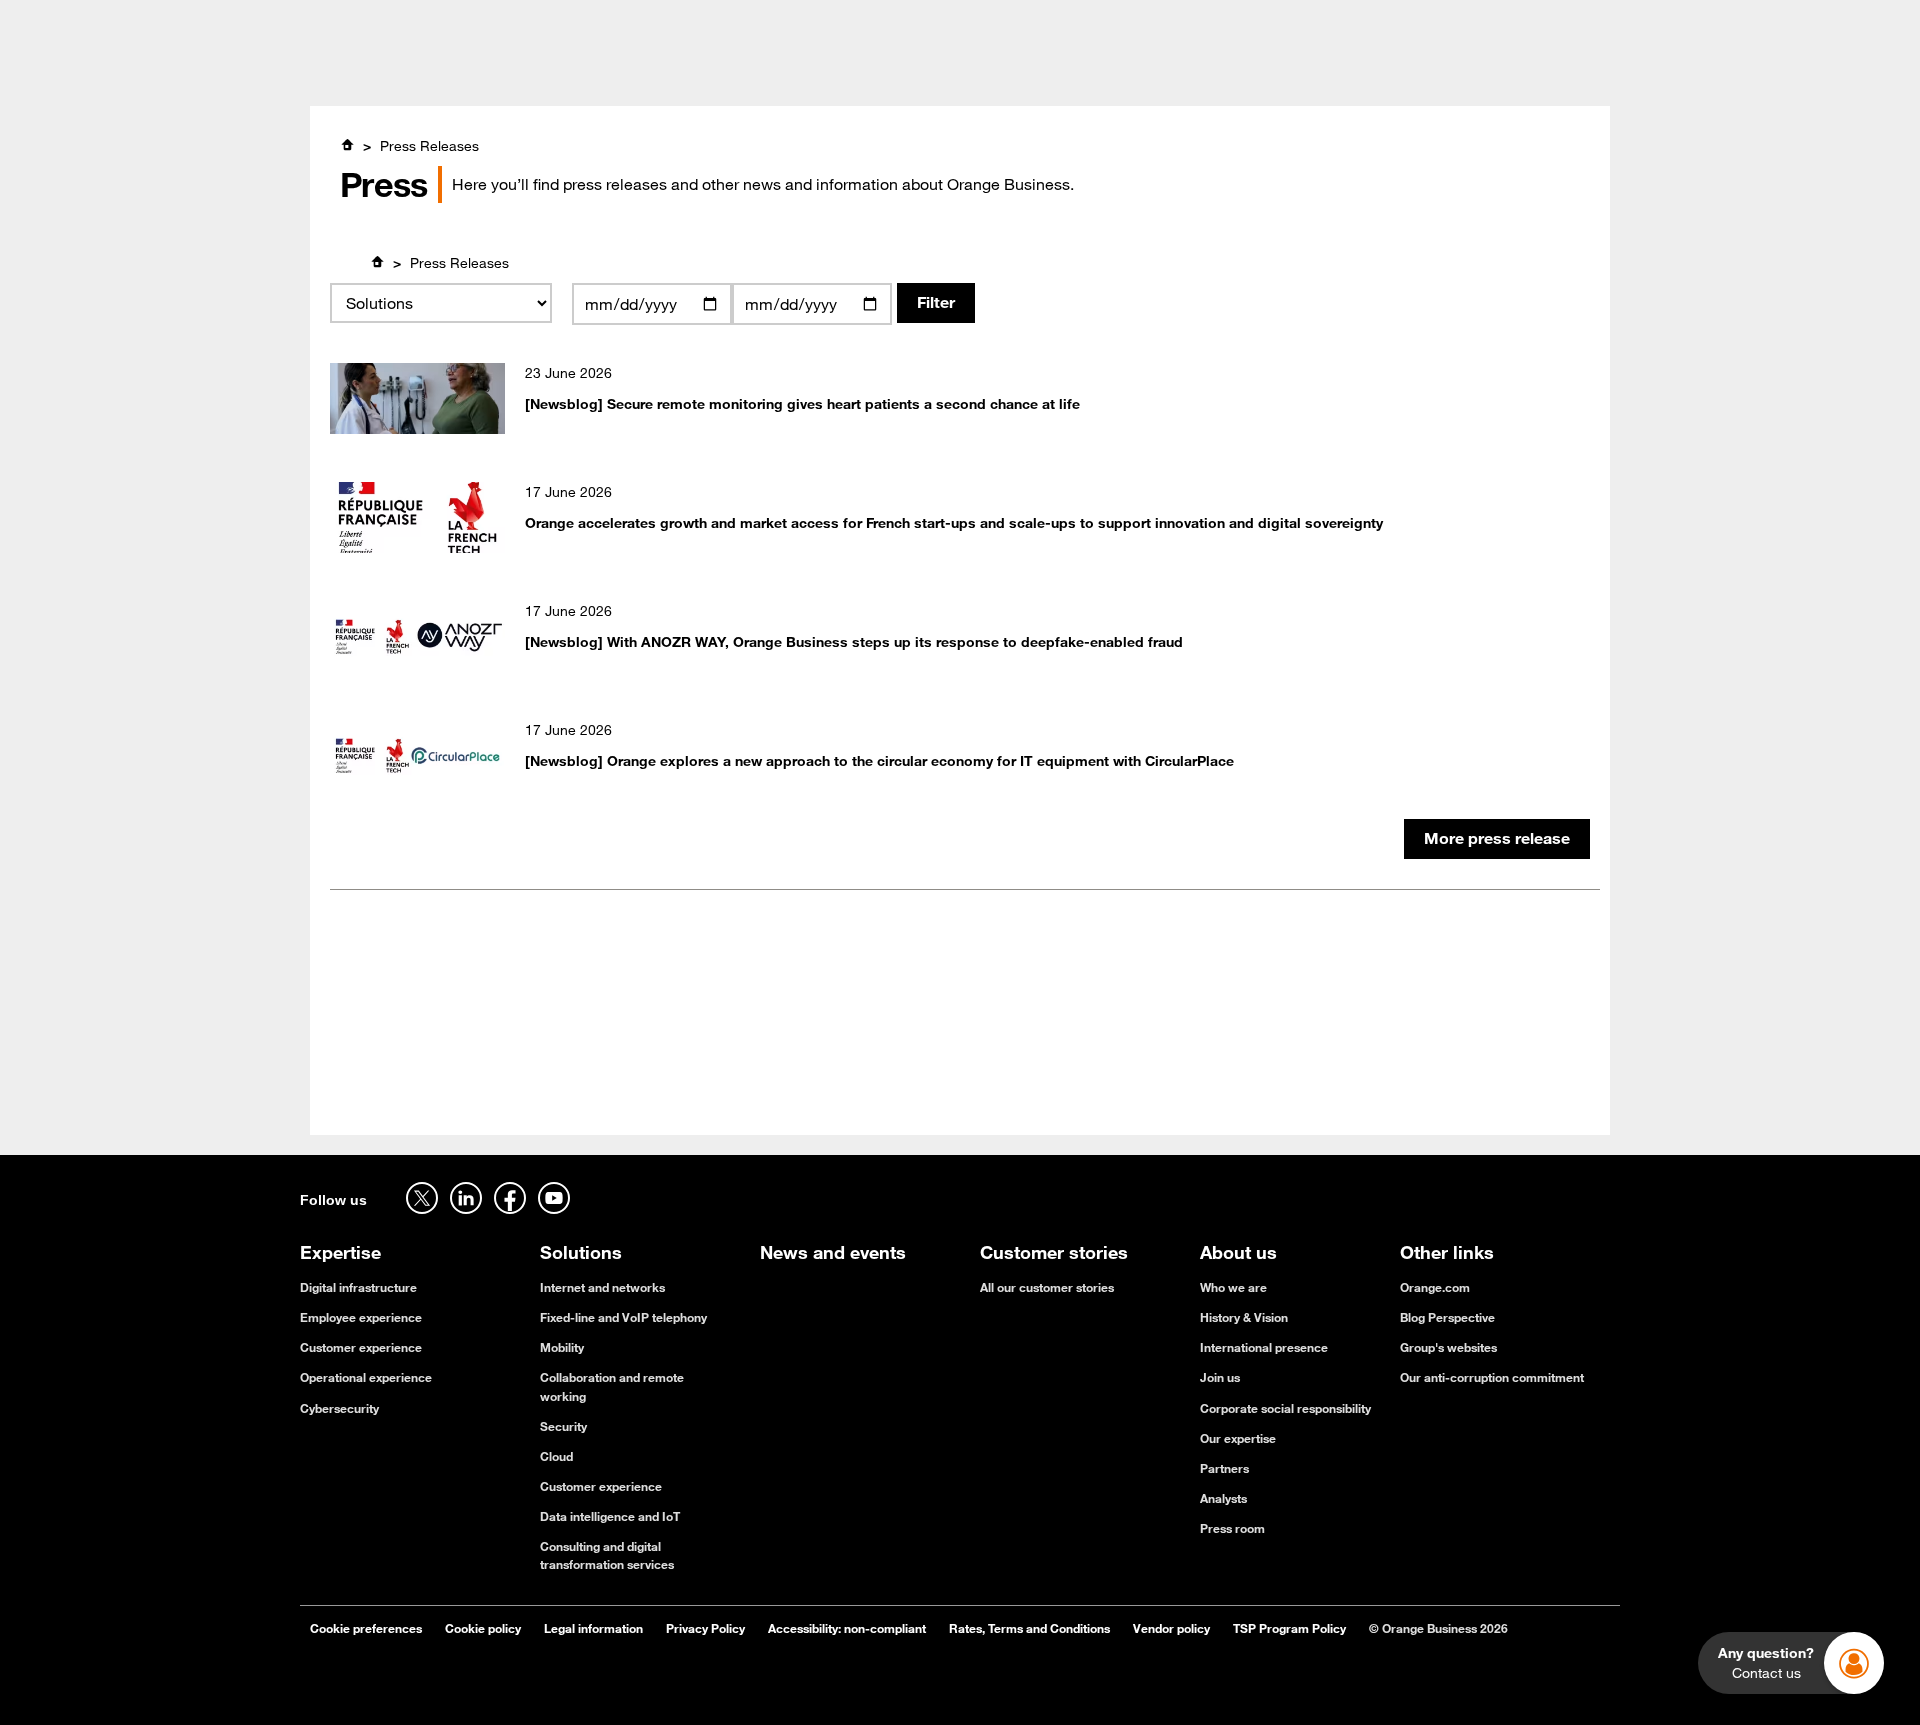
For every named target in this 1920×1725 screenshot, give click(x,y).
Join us (1220, 1377)
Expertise (599, 76)
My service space (1564, 22)
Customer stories (832, 76)
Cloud (556, 1456)
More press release (1497, 838)
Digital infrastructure (358, 1287)
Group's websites (1448, 1347)
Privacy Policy (705, 1628)
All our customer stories (1047, 1287)
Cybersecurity (339, 1408)
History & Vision (1244, 1317)
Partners (1224, 1468)
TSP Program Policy (1289, 1628)
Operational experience (366, 1377)
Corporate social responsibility (1285, 1408)
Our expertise (1238, 1438)
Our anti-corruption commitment (1492, 1377)
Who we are (1233, 1287)
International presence (1264, 1347)
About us (1122, 76)
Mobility (562, 1347)
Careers (325, 22)
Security (563, 1426)
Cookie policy (483, 1628)
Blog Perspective (1447, 1317)
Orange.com (1435, 1287)
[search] (1464, 74)
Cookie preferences (366, 1628)
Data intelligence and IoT (610, 1516)
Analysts (1223, 1498)
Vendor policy (1171, 1628)
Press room (1232, 1528)
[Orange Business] (371, 75)
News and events (993, 76)
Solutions (700, 76)
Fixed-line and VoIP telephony (623, 1317)
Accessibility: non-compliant (847, 1628)
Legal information (593, 1628)
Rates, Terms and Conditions (1029, 1628)
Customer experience (361, 1347)
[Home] (347, 145)
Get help (1425, 22)
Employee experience (361, 1317)
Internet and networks (602, 1287)
